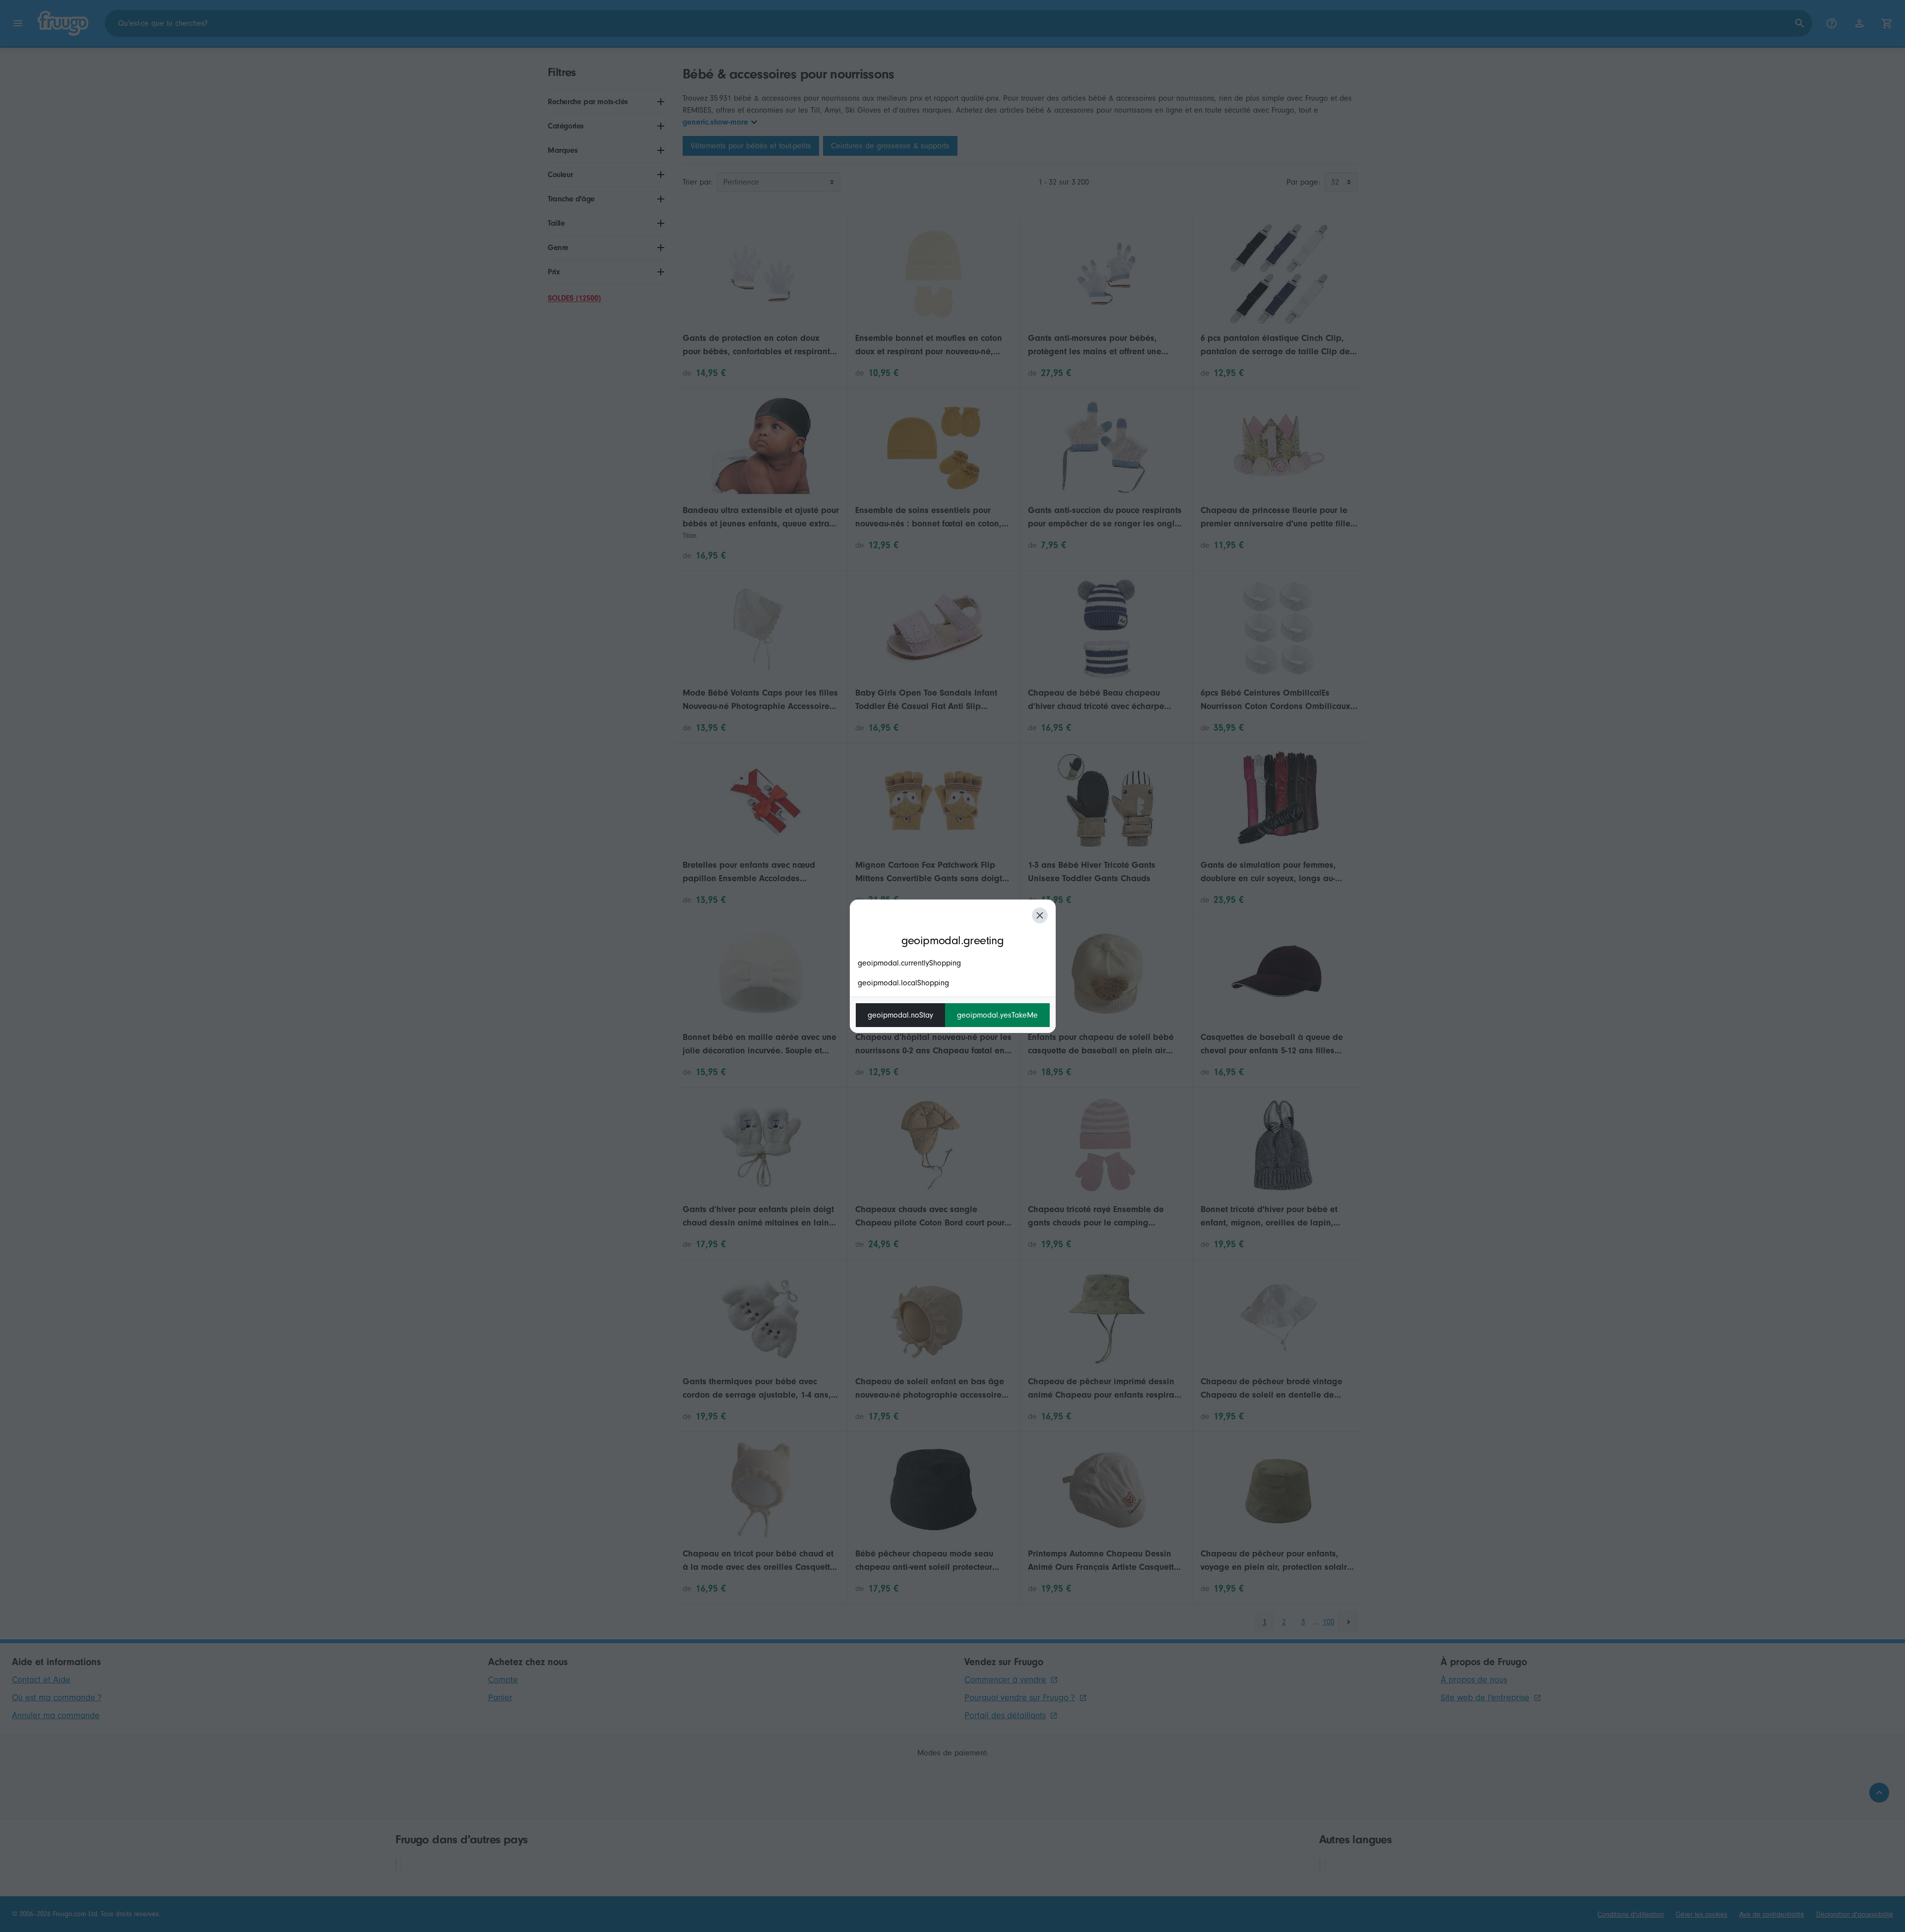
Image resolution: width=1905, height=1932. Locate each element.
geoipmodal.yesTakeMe (997, 1015)
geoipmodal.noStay (900, 1015)
